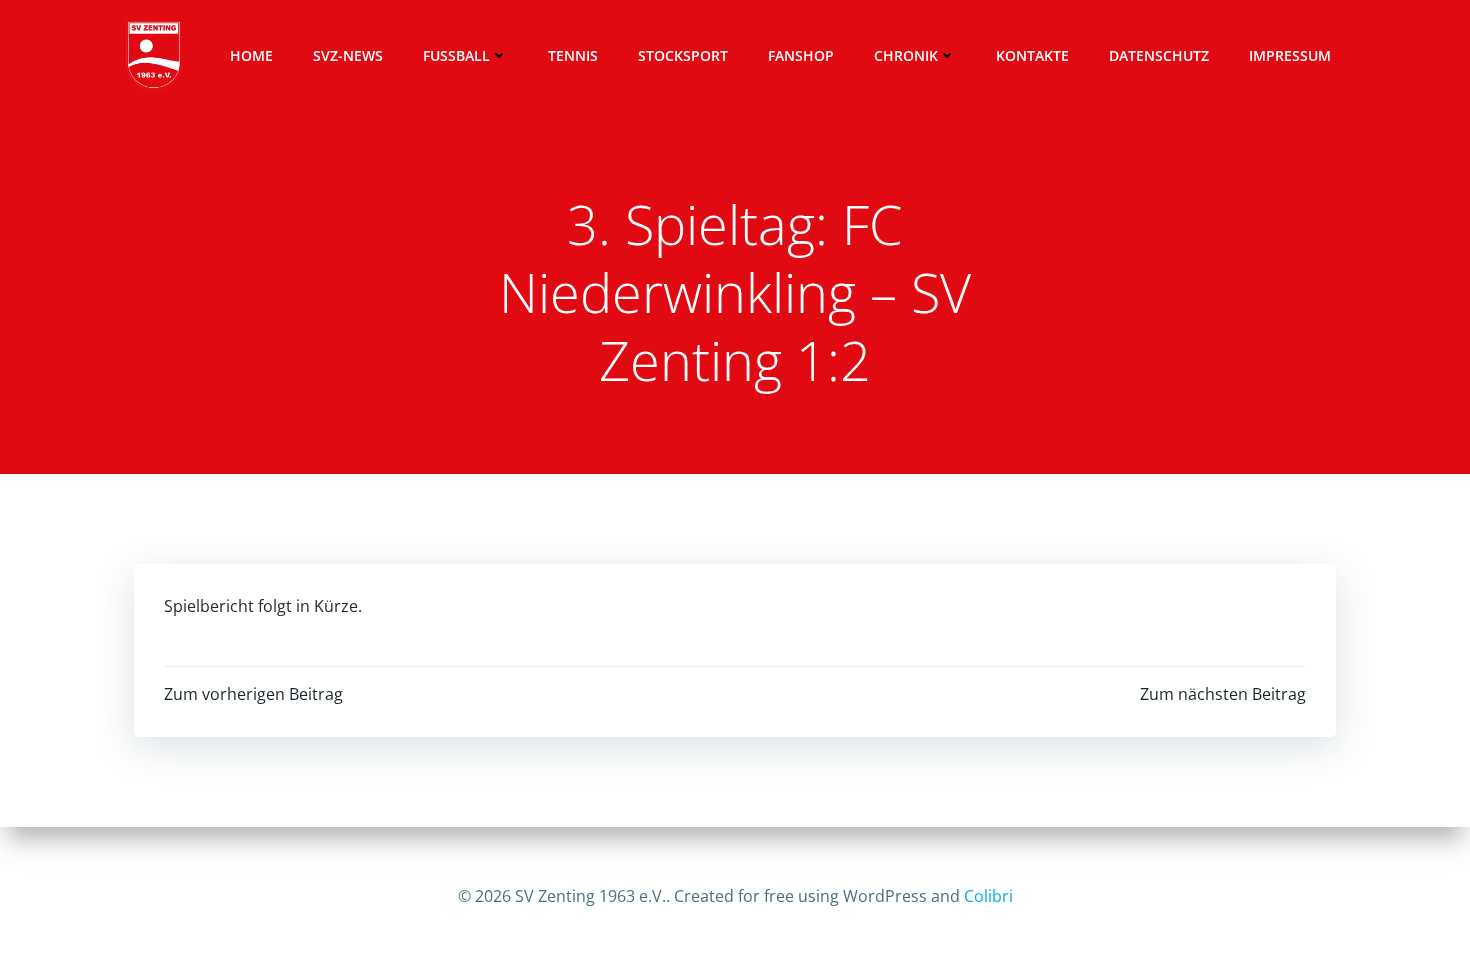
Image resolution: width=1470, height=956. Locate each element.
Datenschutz (1159, 55)
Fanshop (801, 55)
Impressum (1290, 55)
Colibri (988, 896)
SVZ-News (348, 55)
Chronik (906, 55)
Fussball (456, 55)
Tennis (573, 55)
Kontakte (1032, 55)
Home (251, 55)
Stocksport (683, 55)
